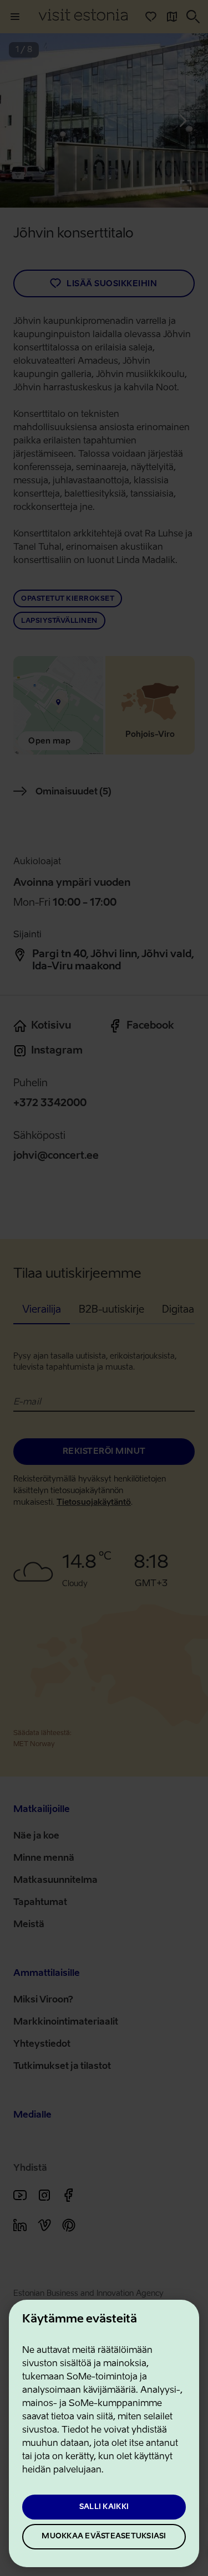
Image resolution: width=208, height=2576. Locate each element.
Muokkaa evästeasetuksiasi (104, 2536)
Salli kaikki (104, 2507)
